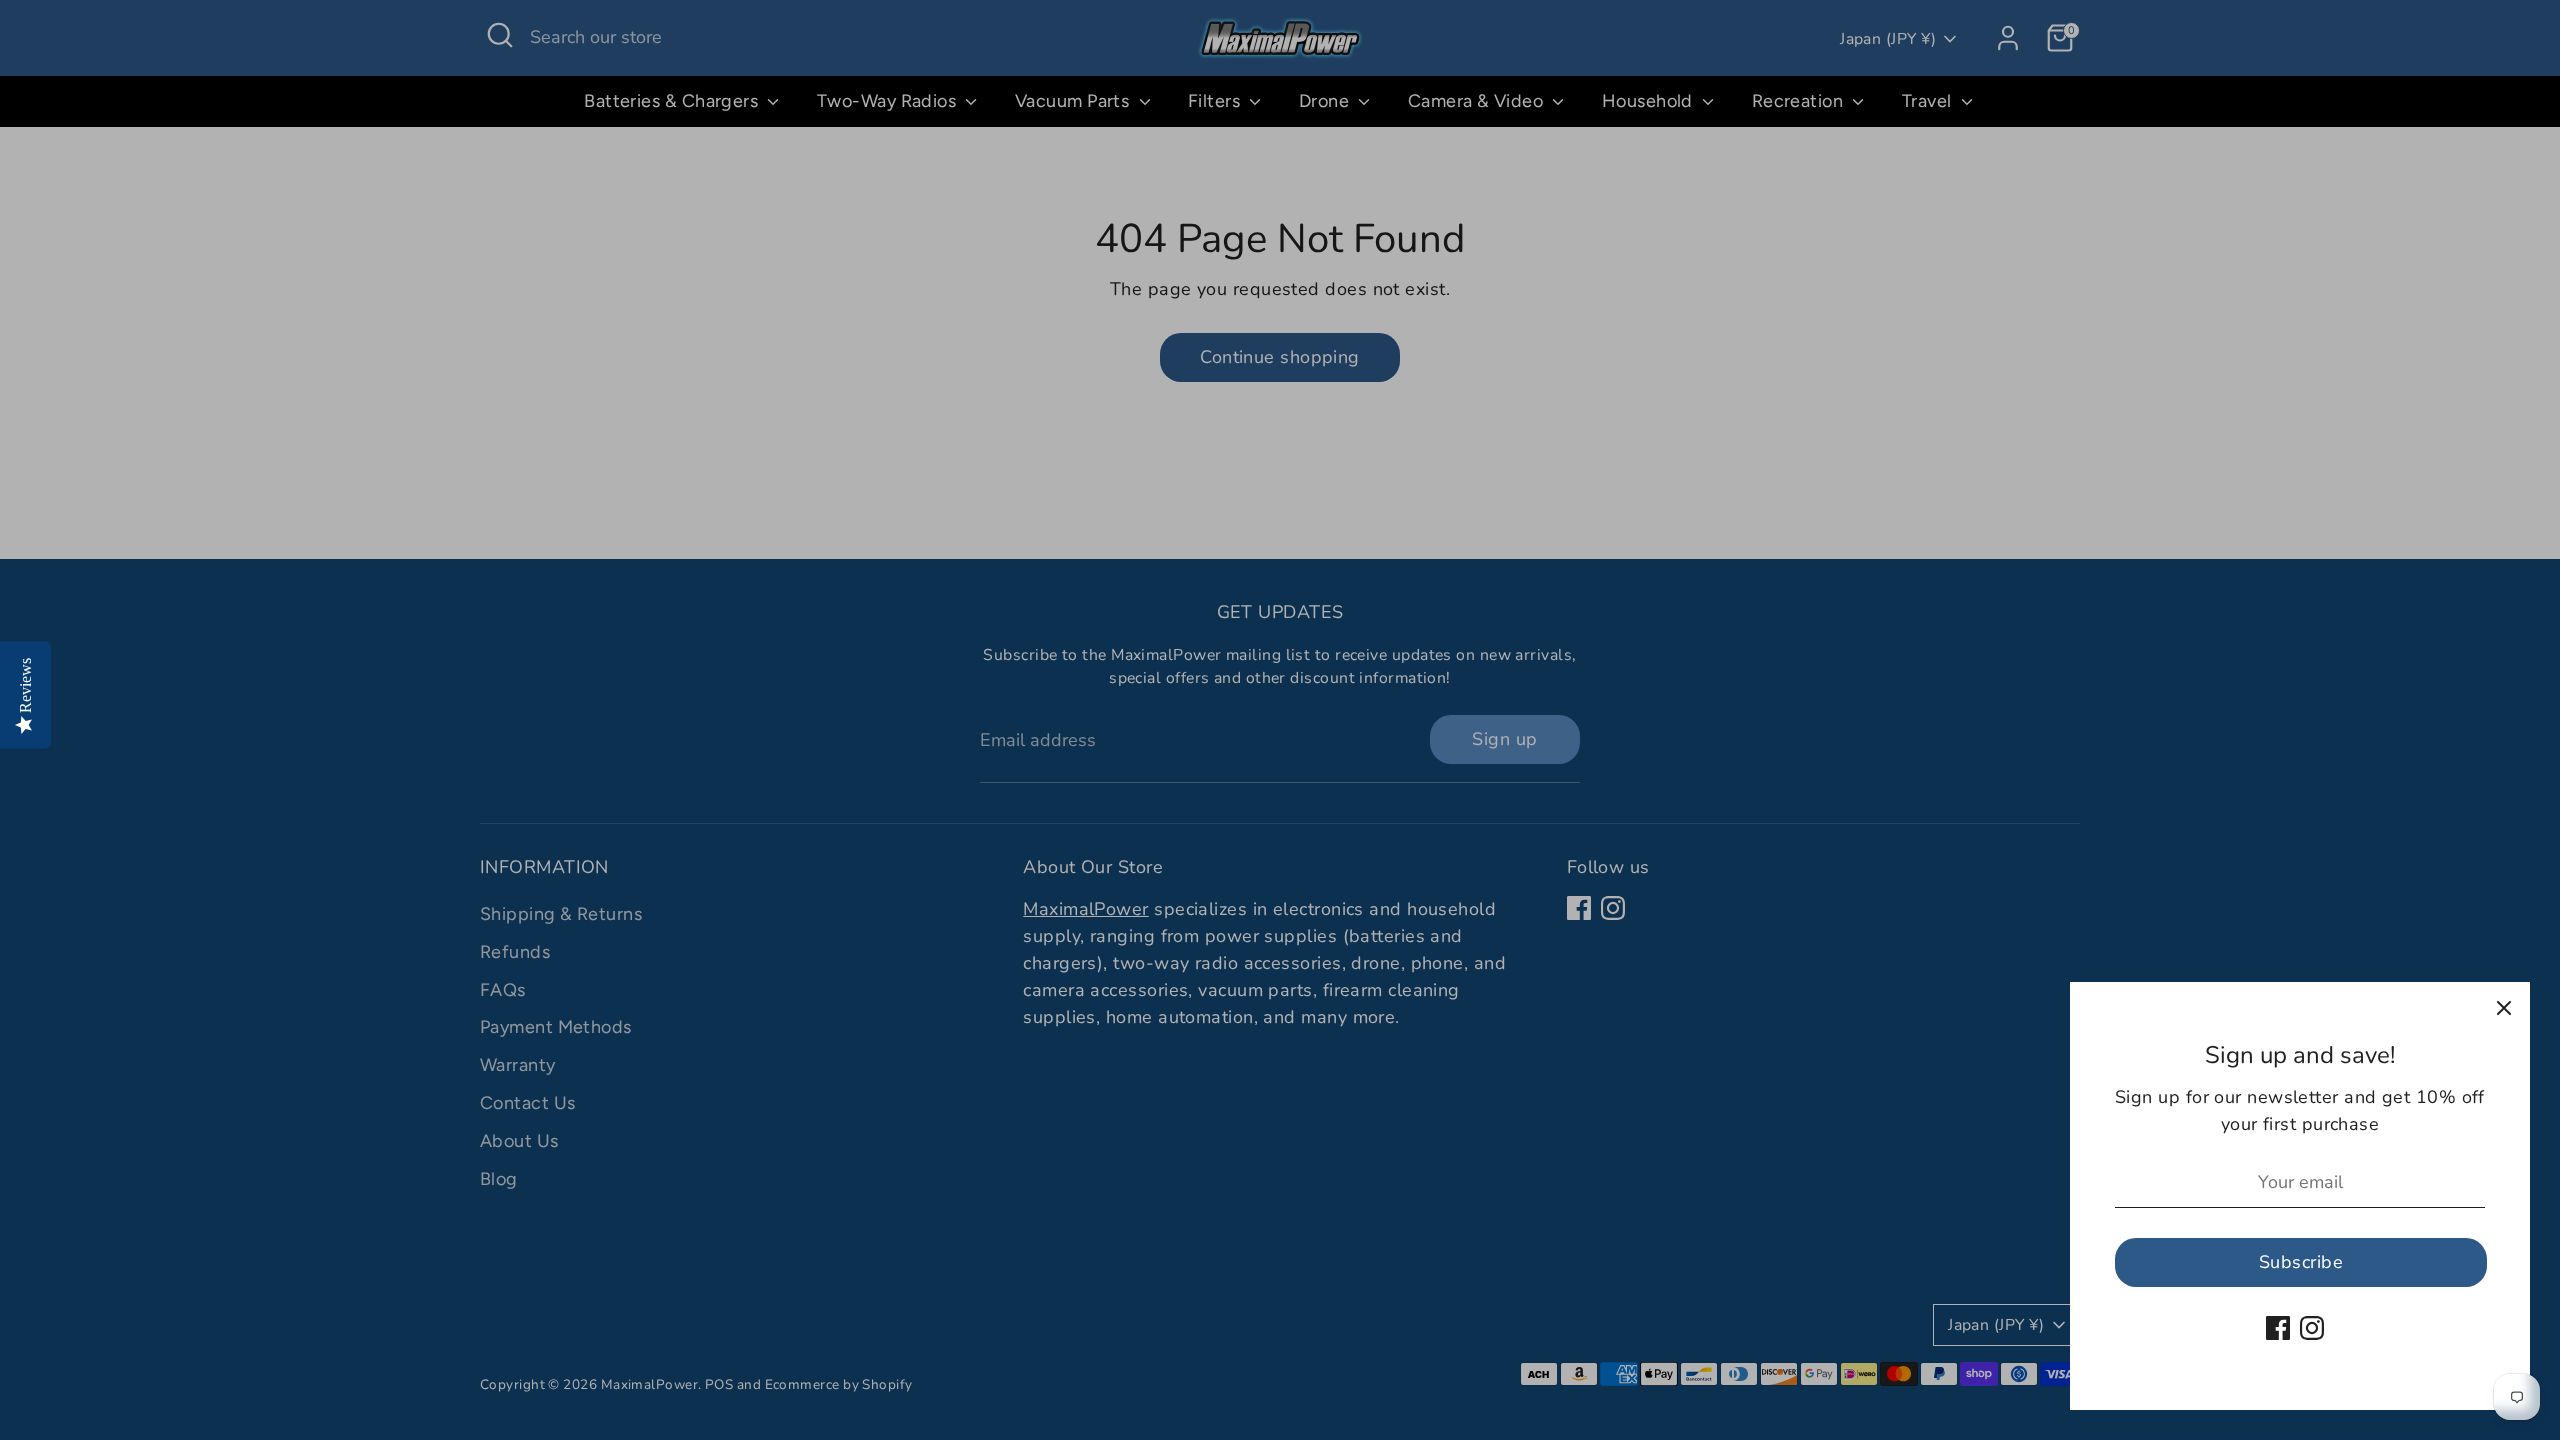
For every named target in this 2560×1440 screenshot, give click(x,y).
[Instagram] (2312, 1328)
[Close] (2504, 1008)
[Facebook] (2278, 1328)
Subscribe (2301, 1262)
